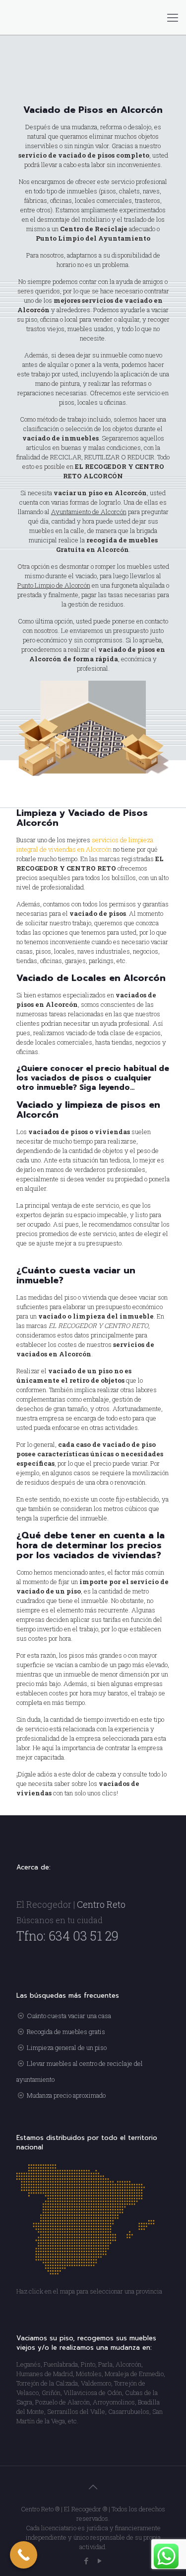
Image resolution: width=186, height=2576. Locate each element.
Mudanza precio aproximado (66, 2095)
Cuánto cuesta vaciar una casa (69, 2016)
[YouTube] (100, 2561)
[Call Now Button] (24, 2555)
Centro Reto (101, 1904)
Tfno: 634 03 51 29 (67, 1936)
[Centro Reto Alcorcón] (93, 17)
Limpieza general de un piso (67, 2047)
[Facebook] (87, 2561)
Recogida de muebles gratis (66, 2032)
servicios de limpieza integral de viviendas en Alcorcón (85, 844)
